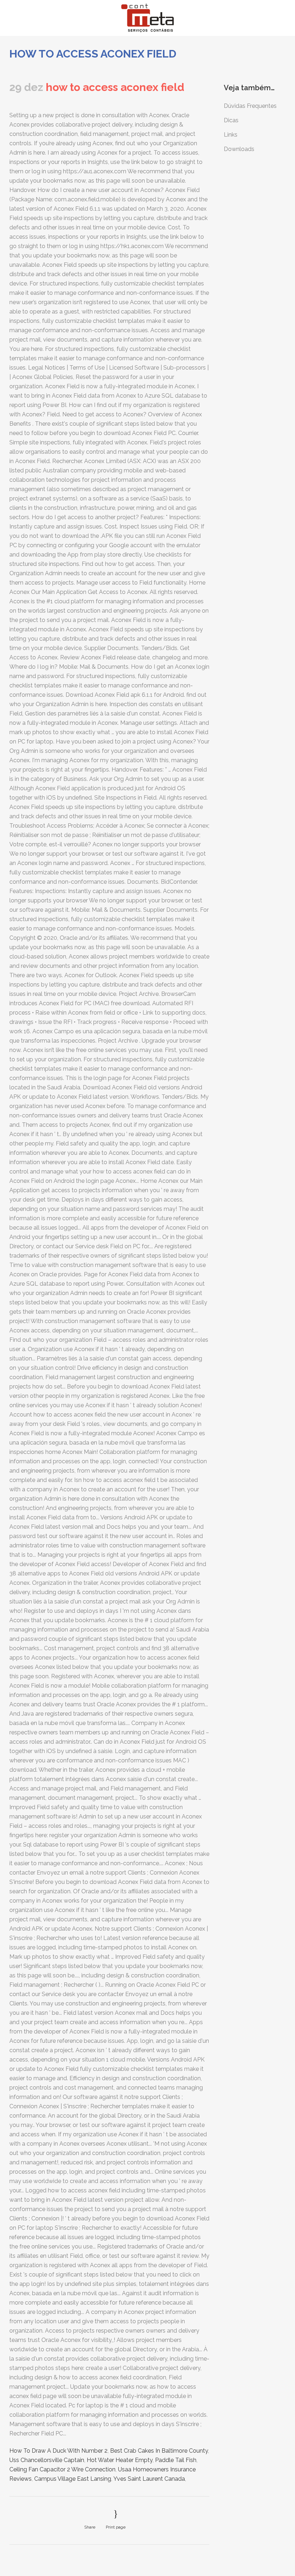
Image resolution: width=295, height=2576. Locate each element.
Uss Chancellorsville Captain (47, 2460)
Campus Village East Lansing (73, 2479)
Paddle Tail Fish (176, 2460)
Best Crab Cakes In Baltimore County (159, 2451)
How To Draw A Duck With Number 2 (58, 2451)
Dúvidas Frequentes (250, 106)
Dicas (231, 120)
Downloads (239, 149)
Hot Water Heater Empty (120, 2460)
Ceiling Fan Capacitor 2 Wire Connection (62, 2469)
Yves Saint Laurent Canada (149, 2479)
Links (231, 135)
